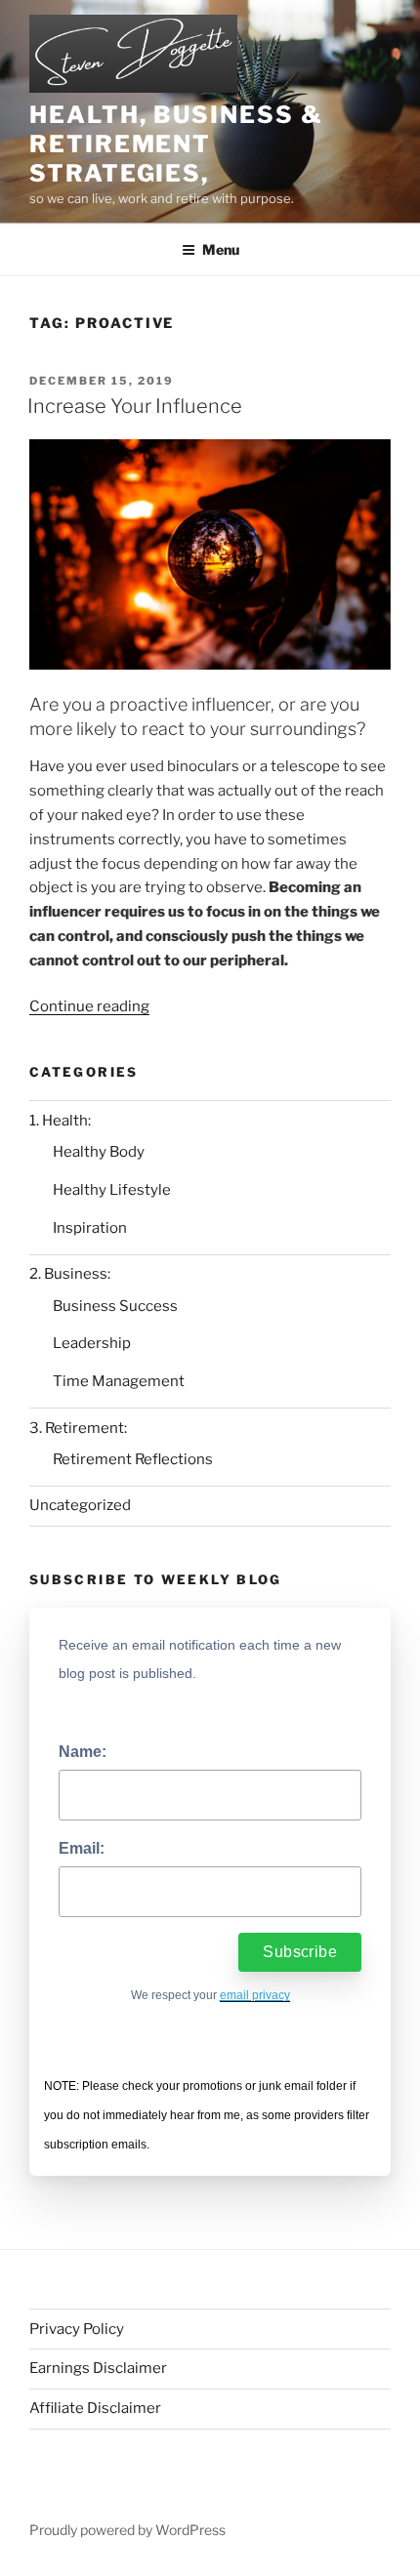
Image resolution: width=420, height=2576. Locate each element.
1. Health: (60, 1121)
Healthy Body (99, 1152)
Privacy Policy (77, 2329)
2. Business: (70, 1274)
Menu (221, 249)
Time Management (119, 1381)
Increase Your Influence (135, 406)
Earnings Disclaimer (98, 2368)
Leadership (92, 1343)
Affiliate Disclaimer (95, 2408)
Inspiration (90, 1228)
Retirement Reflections (133, 1459)
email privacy (255, 1995)
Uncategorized (80, 1505)
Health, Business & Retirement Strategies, (176, 144)
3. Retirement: (78, 1428)
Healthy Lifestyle (112, 1190)
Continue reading (89, 1006)
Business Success (115, 1306)
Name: (83, 1752)
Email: (82, 1848)
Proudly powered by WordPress (127, 2530)
